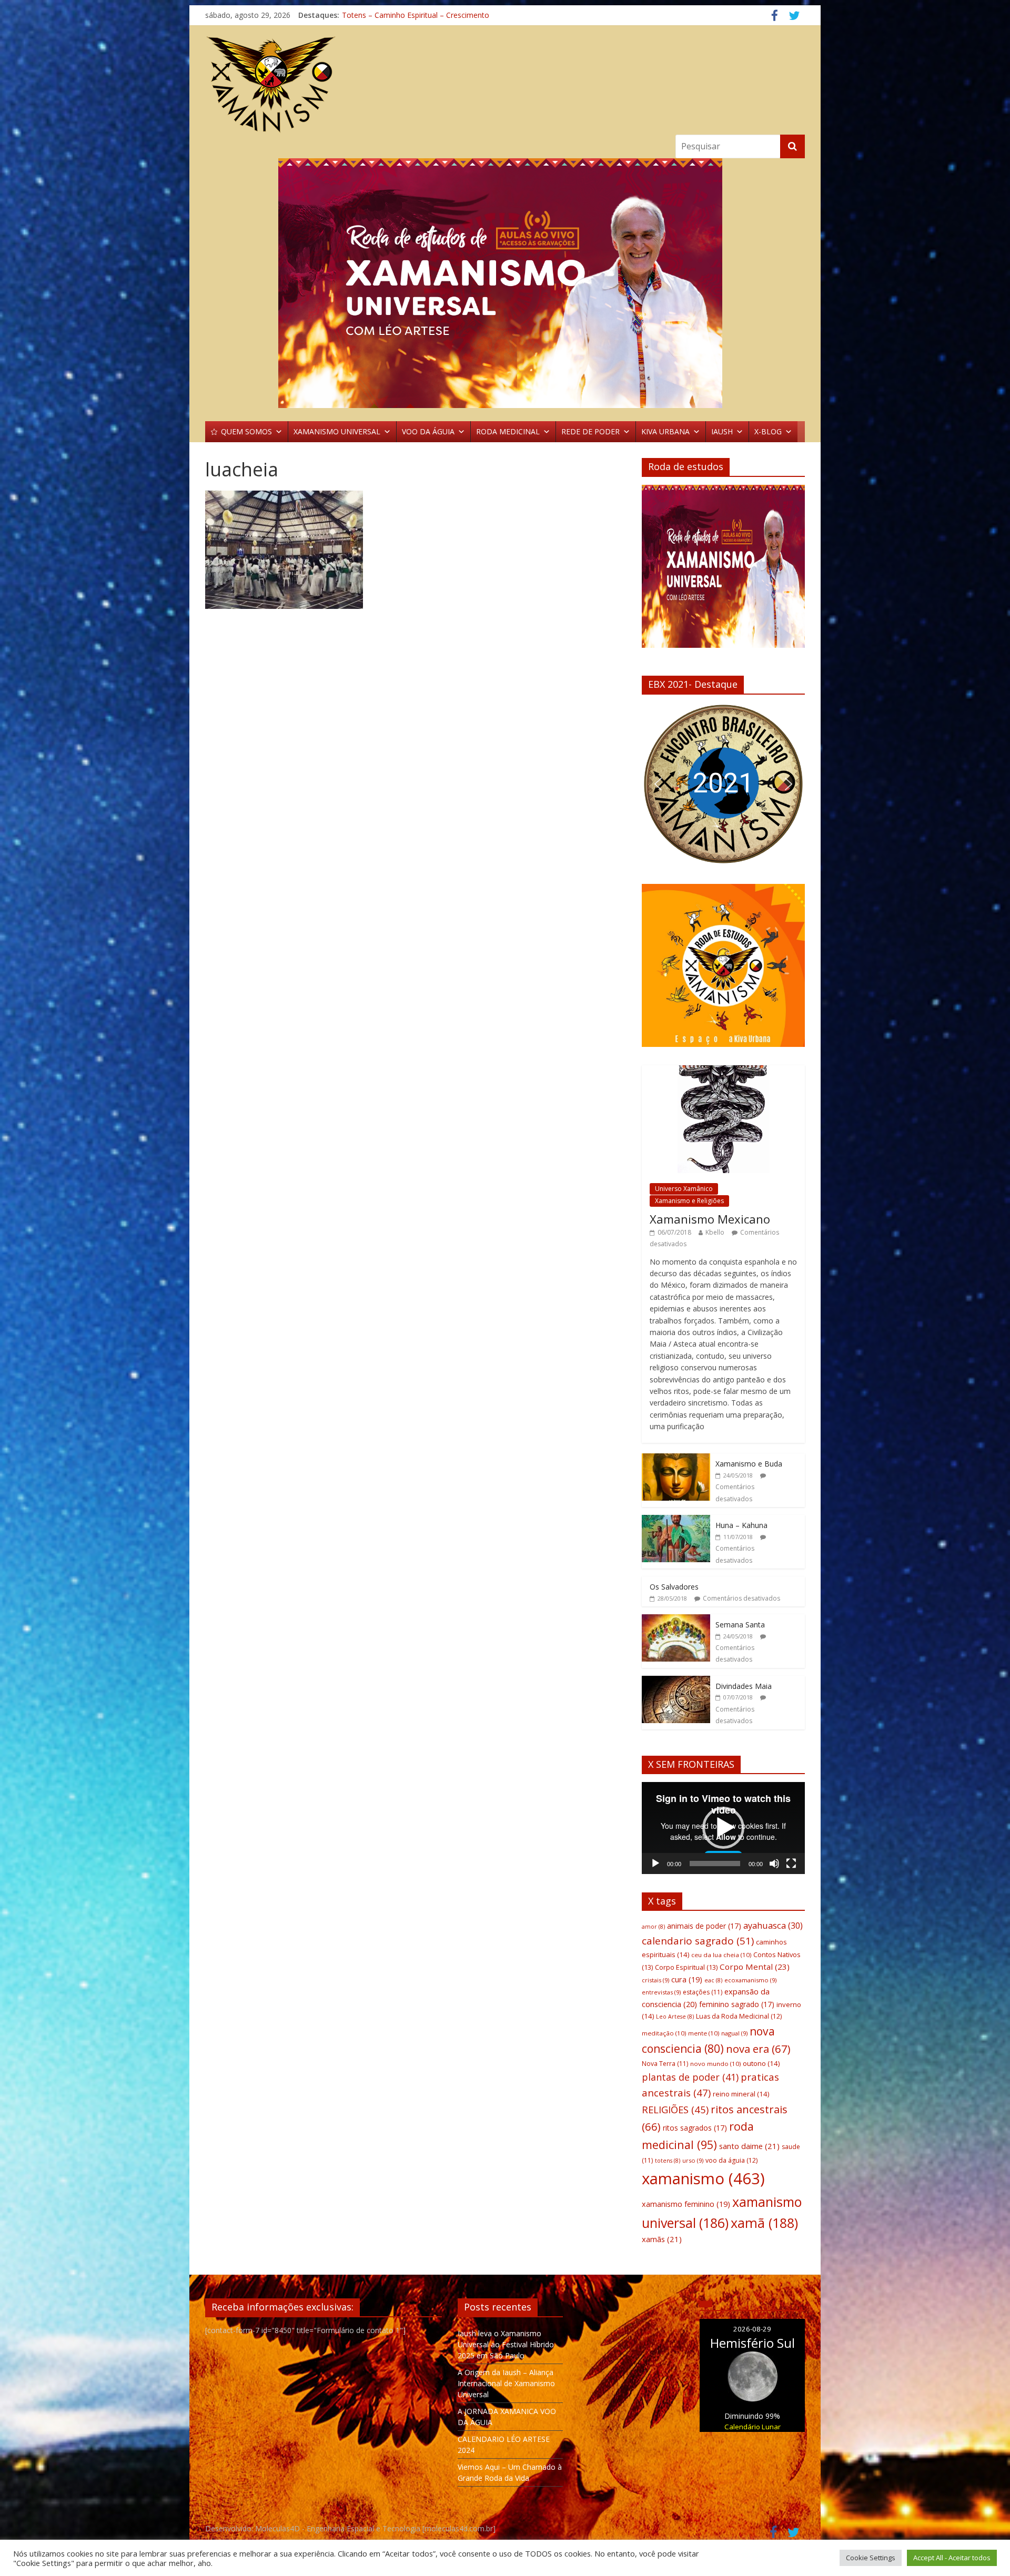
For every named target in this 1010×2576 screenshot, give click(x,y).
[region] (505, 283)
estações (703, 1992)
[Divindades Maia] (676, 1681)
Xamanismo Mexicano (710, 1219)
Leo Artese (675, 2017)
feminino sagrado (737, 2004)
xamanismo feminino (686, 2204)
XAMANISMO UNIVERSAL (337, 431)
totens (668, 2161)
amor (653, 1927)
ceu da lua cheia (721, 1955)
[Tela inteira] (791, 1864)
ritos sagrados (695, 2128)
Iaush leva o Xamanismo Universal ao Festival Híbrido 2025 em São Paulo (506, 2344)
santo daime (749, 2146)
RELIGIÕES (675, 2109)
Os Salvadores (674, 1587)
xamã (764, 2223)
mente (704, 2033)
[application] (723, 1828)
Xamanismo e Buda (749, 1464)
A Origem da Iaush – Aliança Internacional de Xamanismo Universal (506, 2383)
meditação (664, 2033)
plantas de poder (690, 2077)
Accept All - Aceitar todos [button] (952, 2558)
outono (761, 2063)
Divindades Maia (744, 1686)
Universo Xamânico (684, 1189)
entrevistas (661, 1992)
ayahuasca (773, 1925)
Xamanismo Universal (379, 15)
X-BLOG (768, 431)
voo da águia (731, 2160)
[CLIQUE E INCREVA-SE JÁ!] (723, 571)
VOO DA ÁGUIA (428, 431)
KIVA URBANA (665, 431)
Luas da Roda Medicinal (739, 2016)
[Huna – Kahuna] (676, 1520)
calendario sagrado (698, 1941)
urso (693, 2160)
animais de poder (704, 1926)
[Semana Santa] (676, 1620)
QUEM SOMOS (246, 431)
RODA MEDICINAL (508, 431)
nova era (758, 2049)
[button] (658, 784)
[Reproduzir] (655, 1864)
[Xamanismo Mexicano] (724, 1071)
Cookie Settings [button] (871, 2558)
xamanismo (703, 2178)
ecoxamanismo (750, 1980)
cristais (655, 1980)
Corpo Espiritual (686, 1967)
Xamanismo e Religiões (689, 1201)
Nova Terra (665, 2064)
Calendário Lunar (753, 2427)
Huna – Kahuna (741, 1525)
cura (687, 1979)
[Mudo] (774, 1864)
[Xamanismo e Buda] (676, 1459)
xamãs (662, 2239)
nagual (734, 2033)
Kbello (715, 1232)
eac (713, 1980)
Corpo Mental (755, 1967)
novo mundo (715, 2064)
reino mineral (741, 2094)
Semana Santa (740, 1625)
